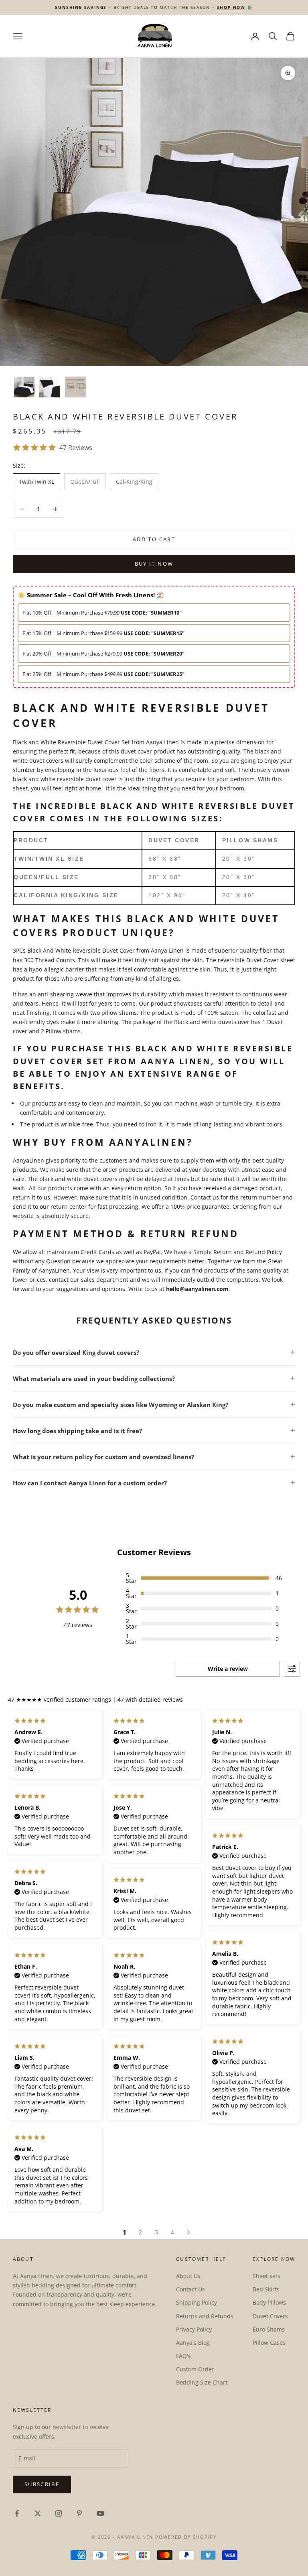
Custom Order (195, 2369)
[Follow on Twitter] (38, 2513)
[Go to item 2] (50, 387)
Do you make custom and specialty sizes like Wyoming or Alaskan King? (121, 1405)
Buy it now (154, 564)
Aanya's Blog (193, 2343)
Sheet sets (266, 2276)
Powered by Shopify (186, 2537)
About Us (188, 2276)
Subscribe (42, 2484)
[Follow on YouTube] (100, 2513)
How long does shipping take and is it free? (77, 1431)
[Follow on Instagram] (59, 2513)
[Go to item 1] (24, 387)
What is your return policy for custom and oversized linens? (103, 1457)
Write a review (228, 1669)
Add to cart (154, 539)
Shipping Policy (197, 2302)
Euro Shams (269, 2329)
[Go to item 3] (75, 387)
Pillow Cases (269, 2343)
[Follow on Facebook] (17, 2513)
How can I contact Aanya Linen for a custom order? (90, 1483)
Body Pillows (269, 2302)
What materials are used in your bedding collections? (94, 1379)
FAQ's (183, 2356)
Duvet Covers (270, 2316)
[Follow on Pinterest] (79, 2513)
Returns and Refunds (205, 2316)
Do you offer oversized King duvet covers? (76, 1352)
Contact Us (190, 2289)
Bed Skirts (266, 2289)
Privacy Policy (194, 2329)
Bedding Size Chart (202, 2382)
